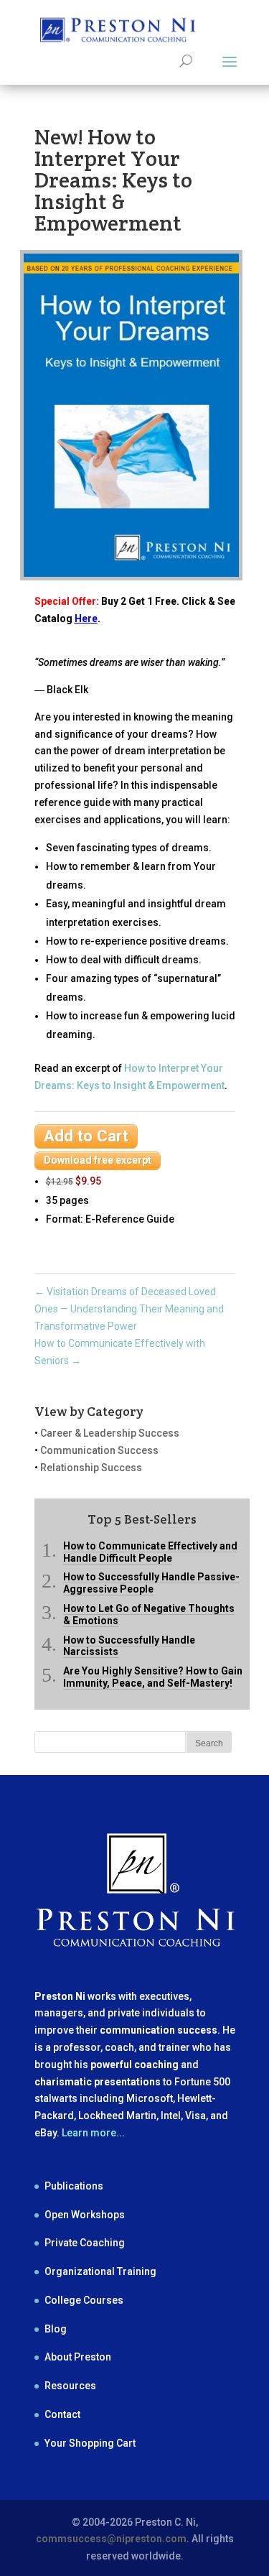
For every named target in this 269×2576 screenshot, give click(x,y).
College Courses (84, 2300)
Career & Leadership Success (110, 1433)
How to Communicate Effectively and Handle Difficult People (150, 1552)
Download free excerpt (98, 1160)
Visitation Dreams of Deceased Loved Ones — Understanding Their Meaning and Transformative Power (129, 1309)
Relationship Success (91, 1468)
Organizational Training (100, 2271)
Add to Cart (86, 1136)
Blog (56, 2329)
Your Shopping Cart (90, 2443)
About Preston (78, 2357)
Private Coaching (85, 2243)
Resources (70, 2386)
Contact (62, 2414)
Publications (74, 2186)
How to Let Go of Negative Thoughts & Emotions (149, 1614)
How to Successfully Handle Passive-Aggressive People (151, 1583)
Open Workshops (85, 2215)
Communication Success (99, 1450)
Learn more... (93, 2133)
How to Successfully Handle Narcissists (129, 1646)
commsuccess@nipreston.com (111, 2539)
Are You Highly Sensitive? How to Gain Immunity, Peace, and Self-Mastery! (153, 1677)
